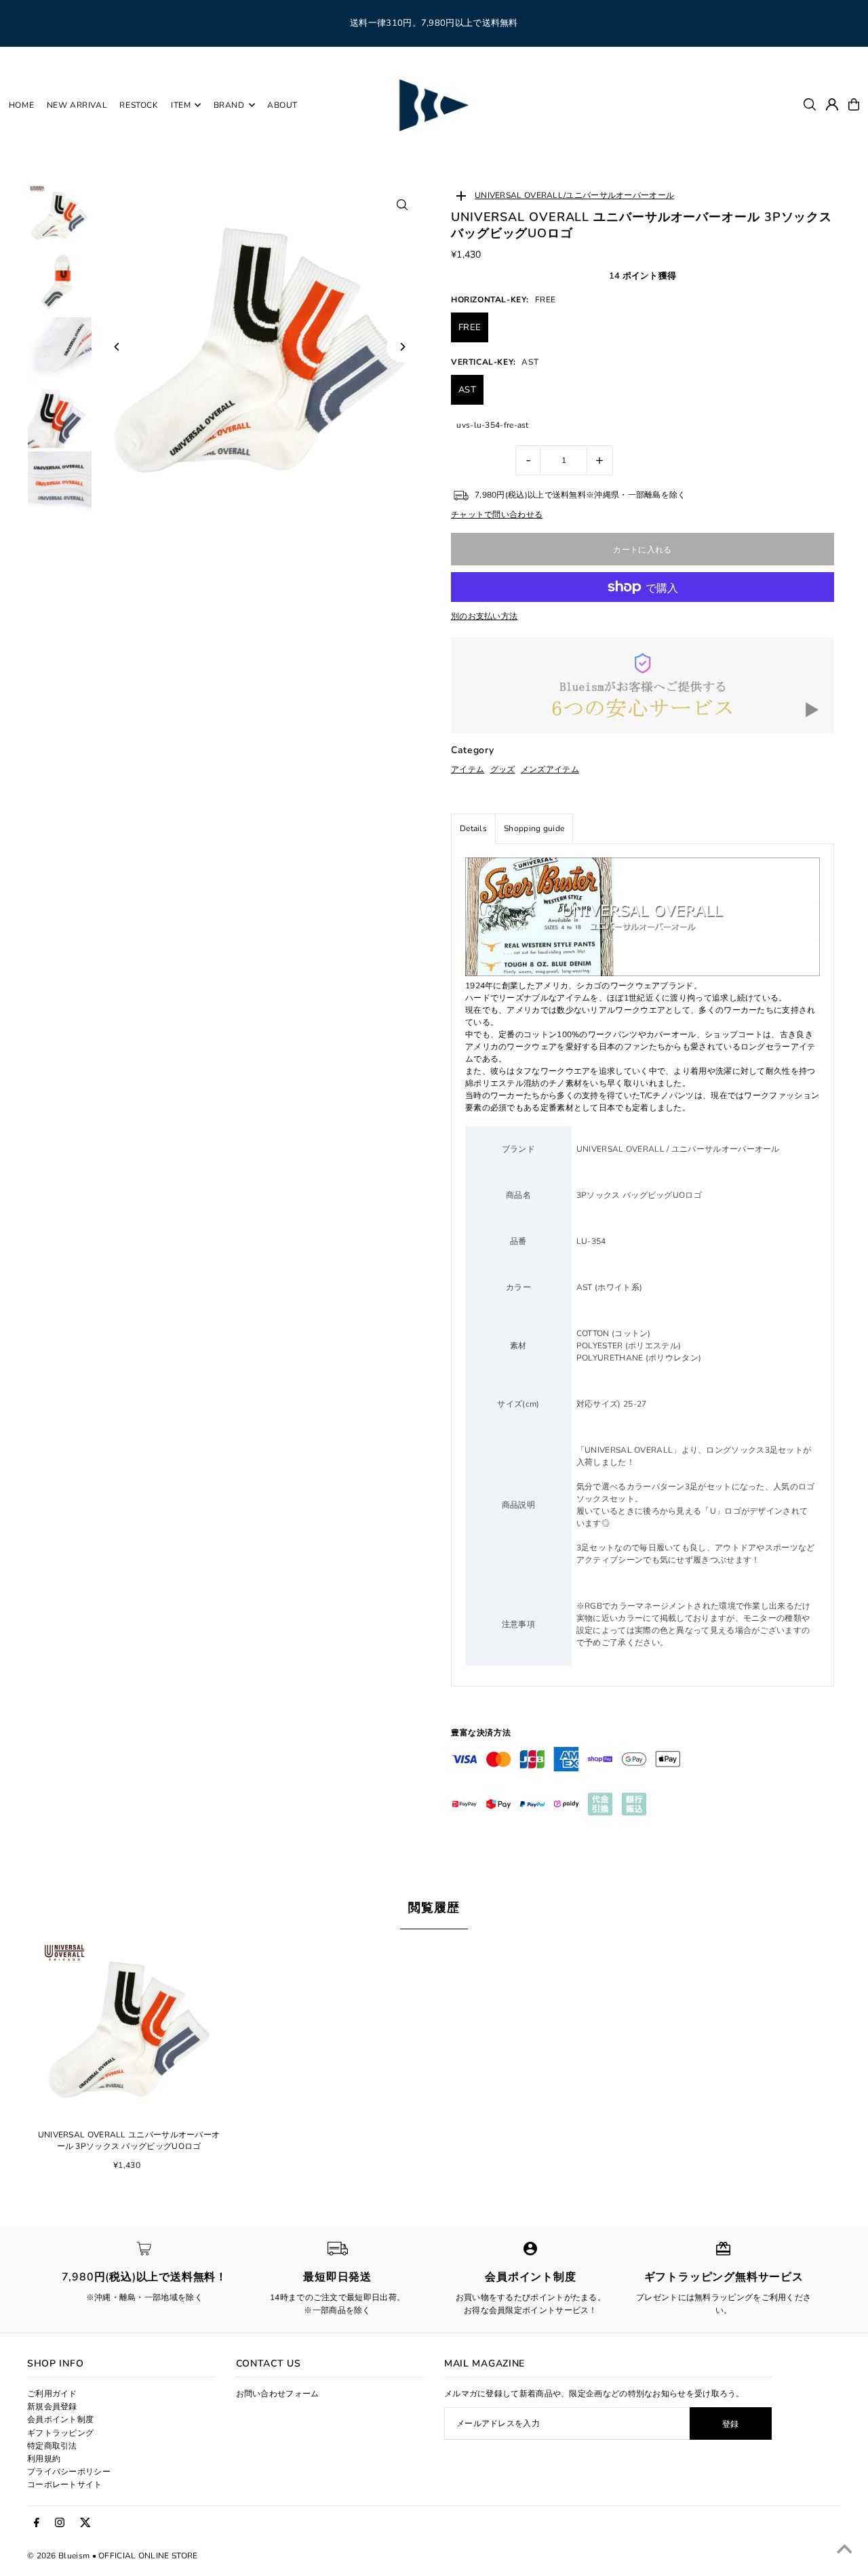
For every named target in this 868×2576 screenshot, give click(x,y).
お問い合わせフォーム (278, 2394)
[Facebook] (37, 2523)
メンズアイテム (550, 769)
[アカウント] (832, 104)
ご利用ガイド (52, 2394)
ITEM (181, 105)
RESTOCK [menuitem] (139, 105)
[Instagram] (60, 2523)
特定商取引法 (52, 2446)
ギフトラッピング (60, 2433)
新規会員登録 (52, 2407)
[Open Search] (810, 104)
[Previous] (117, 347)
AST (467, 390)
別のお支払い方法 (484, 616)
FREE (470, 327)
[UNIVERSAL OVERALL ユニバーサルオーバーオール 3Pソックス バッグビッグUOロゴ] (129, 2028)
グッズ (503, 769)
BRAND (229, 105)
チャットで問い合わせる (497, 515)
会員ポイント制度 (60, 2419)
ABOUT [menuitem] (282, 105)
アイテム (468, 769)
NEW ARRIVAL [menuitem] (77, 105)
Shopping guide (534, 828)
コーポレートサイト (65, 2484)
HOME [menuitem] (21, 105)
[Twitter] (85, 2523)
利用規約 (44, 2459)
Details (473, 828)
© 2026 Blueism (58, 2556)
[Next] (402, 347)
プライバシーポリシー (69, 2472)
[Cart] (854, 104)
